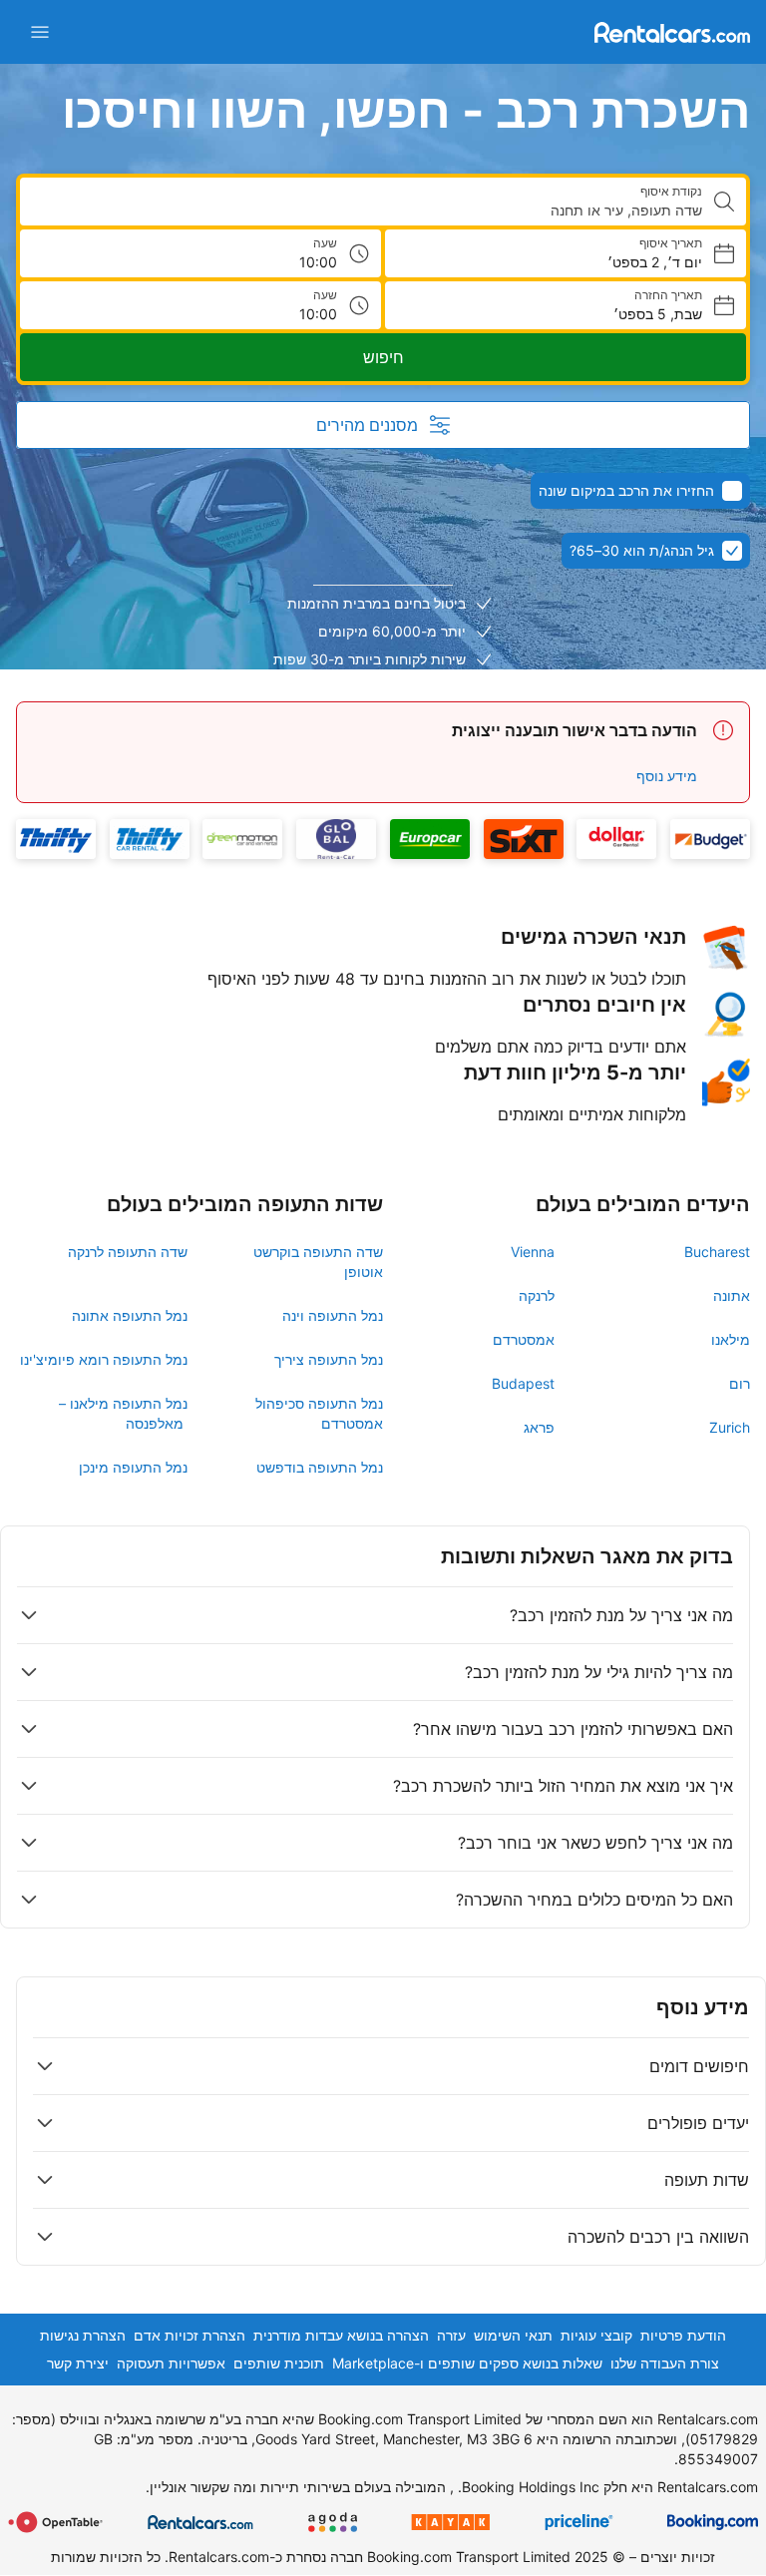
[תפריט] (40, 32)
